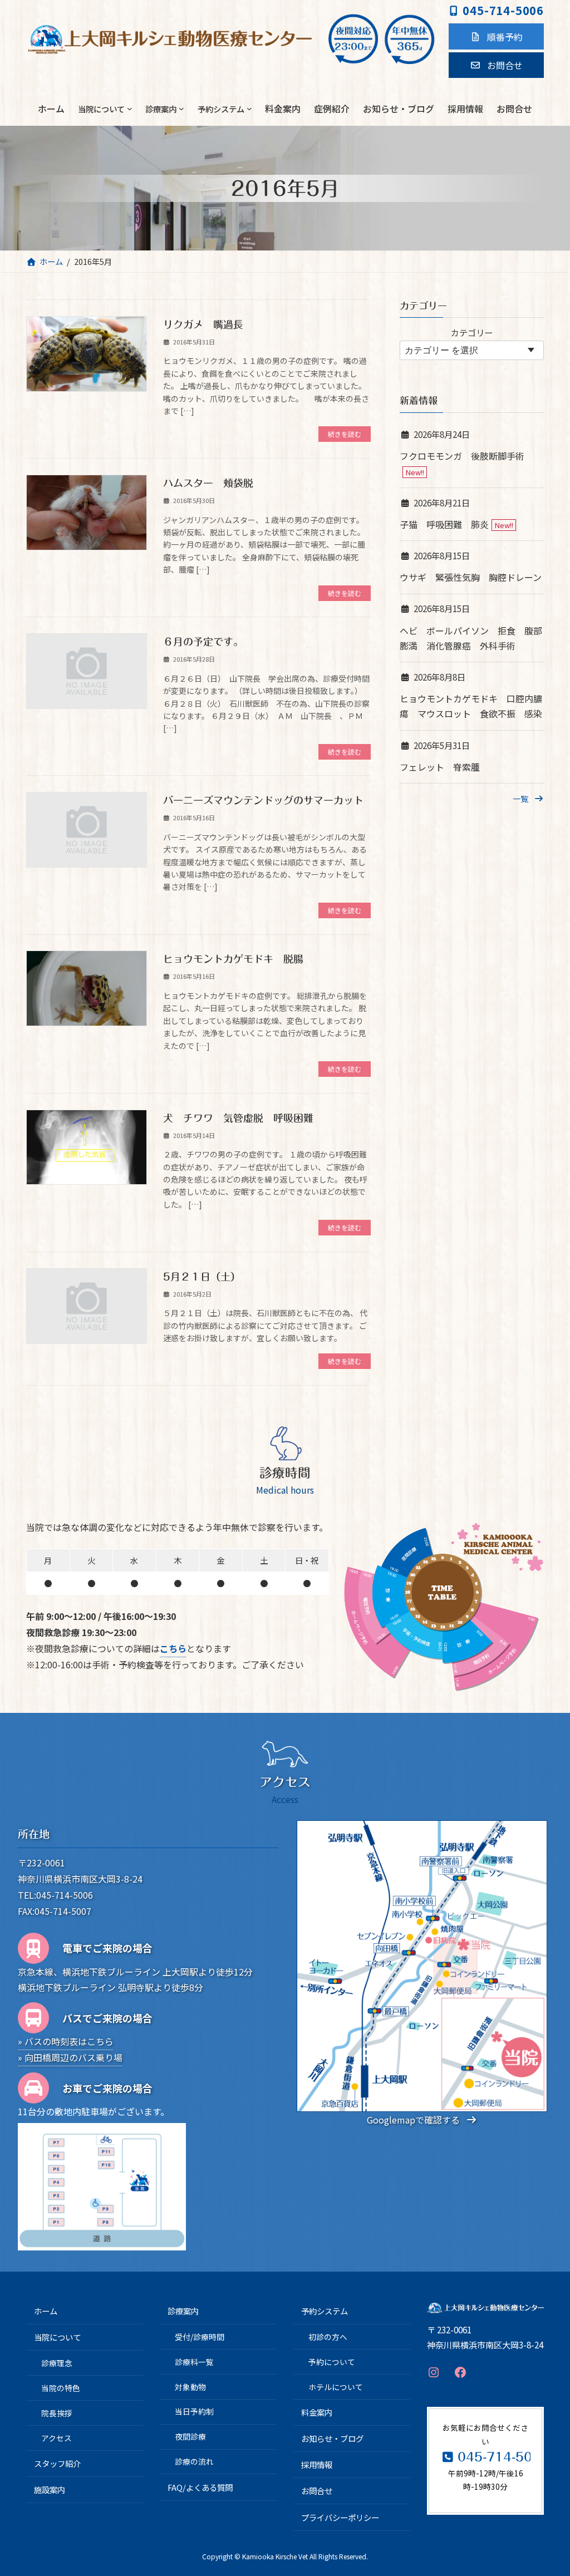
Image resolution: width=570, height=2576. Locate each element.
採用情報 (317, 2465)
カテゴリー (472, 332)
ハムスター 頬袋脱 (213, 483)
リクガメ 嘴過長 (203, 324)
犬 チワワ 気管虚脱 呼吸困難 (238, 1118)
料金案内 (317, 2412)
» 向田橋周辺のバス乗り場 (70, 2057)
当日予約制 (194, 2412)
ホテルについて (336, 2387)
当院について (57, 2338)
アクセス (56, 2438)
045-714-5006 (503, 10)
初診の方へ (328, 2337)
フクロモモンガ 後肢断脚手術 (462, 456)
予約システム (325, 2311)
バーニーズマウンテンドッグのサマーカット (263, 800)
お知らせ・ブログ (332, 2438)
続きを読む (345, 434)
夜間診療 (190, 2437)
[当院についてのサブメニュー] (130, 109)
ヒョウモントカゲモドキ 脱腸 (233, 959)
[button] (496, 36)
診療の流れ (194, 2461)
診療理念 (57, 2363)
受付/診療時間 (200, 2337)
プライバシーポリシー (340, 2517)
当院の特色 (61, 2388)
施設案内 (50, 2489)
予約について (332, 2362)
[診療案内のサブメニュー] (181, 109)
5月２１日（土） (202, 1277)
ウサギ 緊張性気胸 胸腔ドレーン (471, 577)
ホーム (46, 2311)
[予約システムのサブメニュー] (249, 109)
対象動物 (190, 2387)
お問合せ (317, 2491)
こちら (173, 1648)
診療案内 (183, 2311)
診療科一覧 (194, 2362)
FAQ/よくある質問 (200, 2487)
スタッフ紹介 (57, 2463)
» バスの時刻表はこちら (66, 2041)
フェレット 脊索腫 (440, 767)
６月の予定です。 (203, 642)
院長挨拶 (57, 2413)
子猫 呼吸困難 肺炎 (444, 524)
